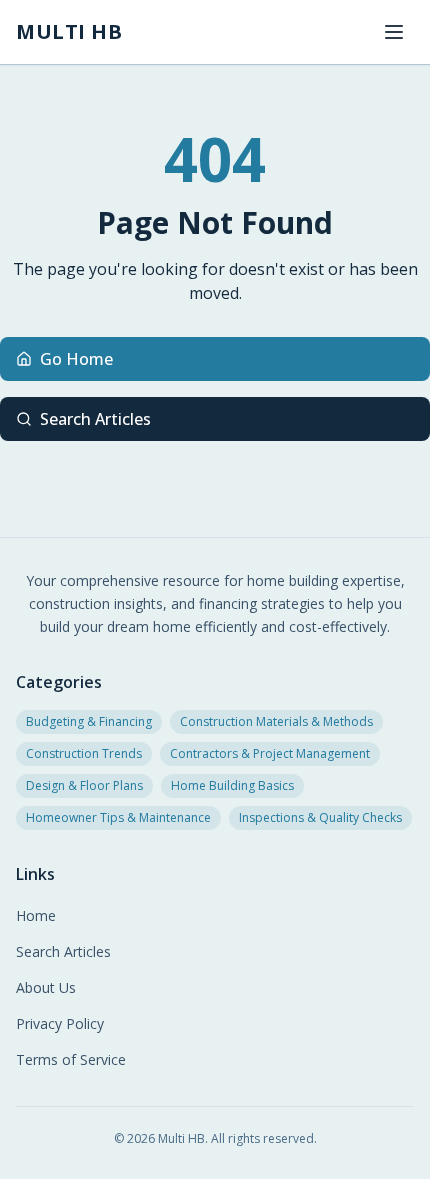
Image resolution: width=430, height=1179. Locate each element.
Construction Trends (84, 753)
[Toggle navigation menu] (394, 32)
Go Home (76, 359)
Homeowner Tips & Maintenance (118, 817)
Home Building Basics (232, 785)
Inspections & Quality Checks (320, 817)
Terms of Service (71, 1059)
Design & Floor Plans (84, 785)
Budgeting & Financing (89, 721)
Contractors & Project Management (270, 753)
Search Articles (95, 419)
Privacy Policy (60, 1023)
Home (36, 915)
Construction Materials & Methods (276, 721)
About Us (46, 987)
